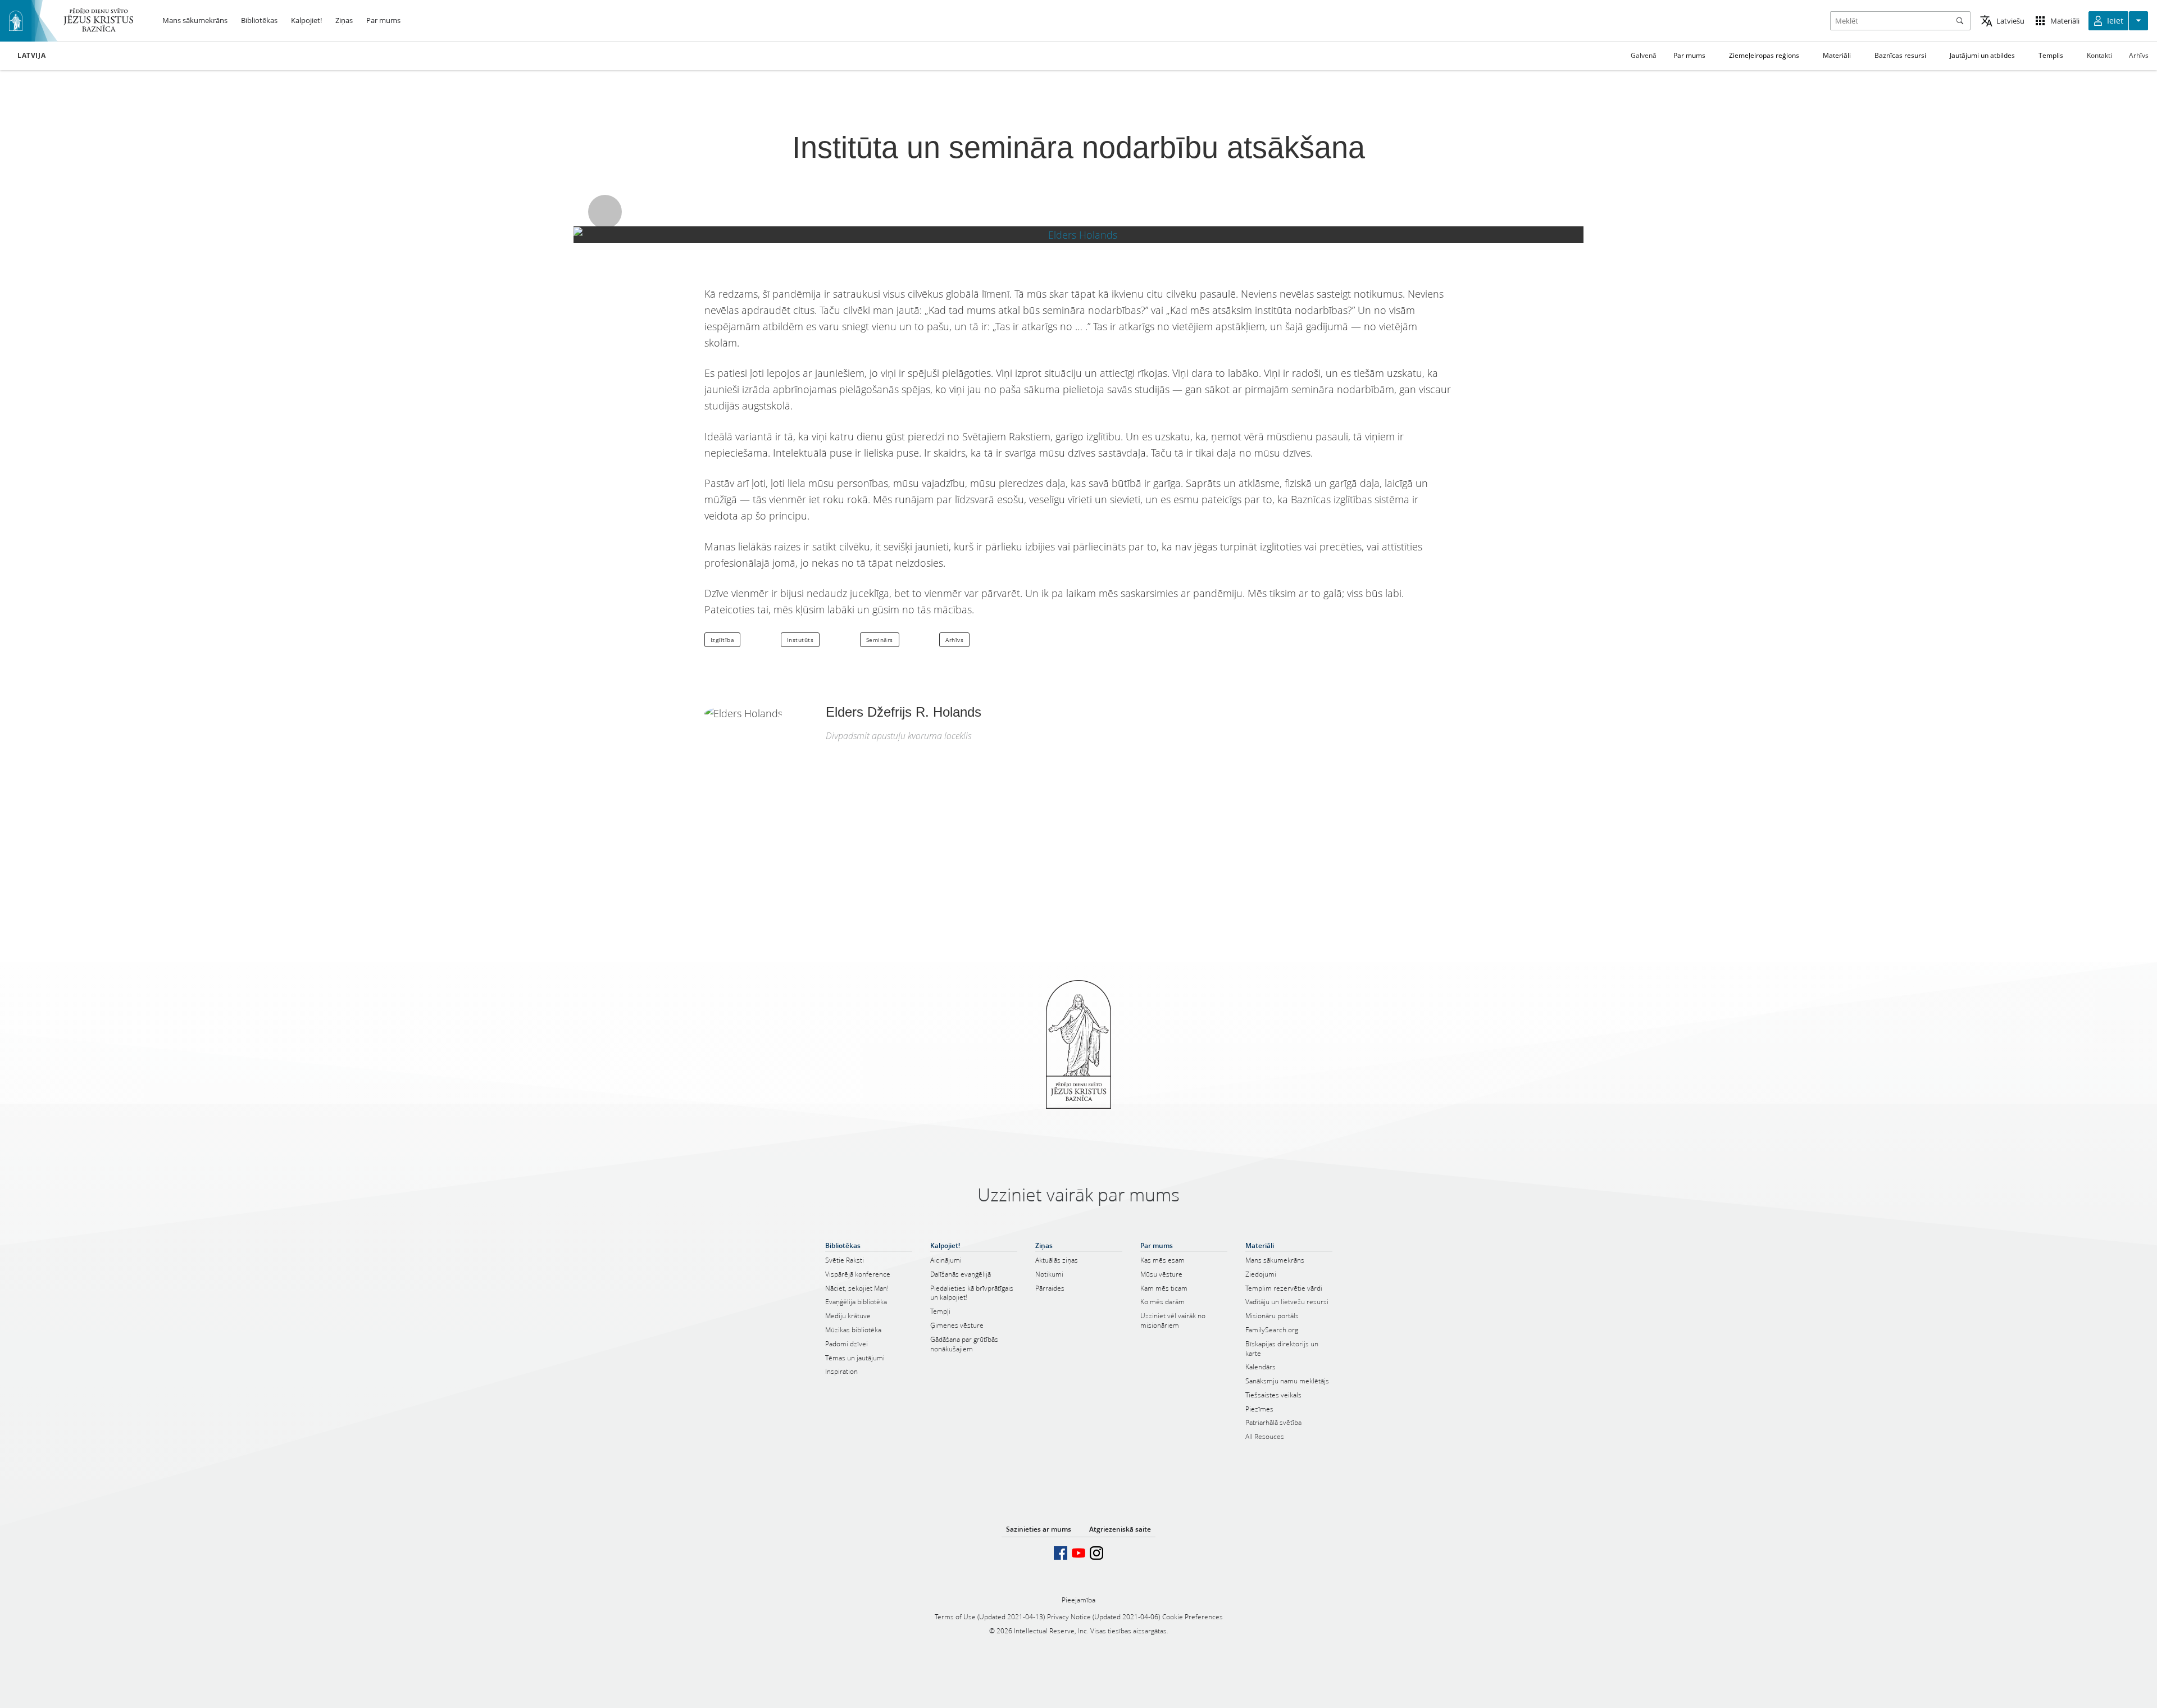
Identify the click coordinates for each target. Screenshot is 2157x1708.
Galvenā (1644, 55)
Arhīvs (2139, 55)
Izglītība (723, 640)
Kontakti (2099, 55)
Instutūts (800, 640)
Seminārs (880, 640)
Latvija (31, 56)
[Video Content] (1078, 235)
